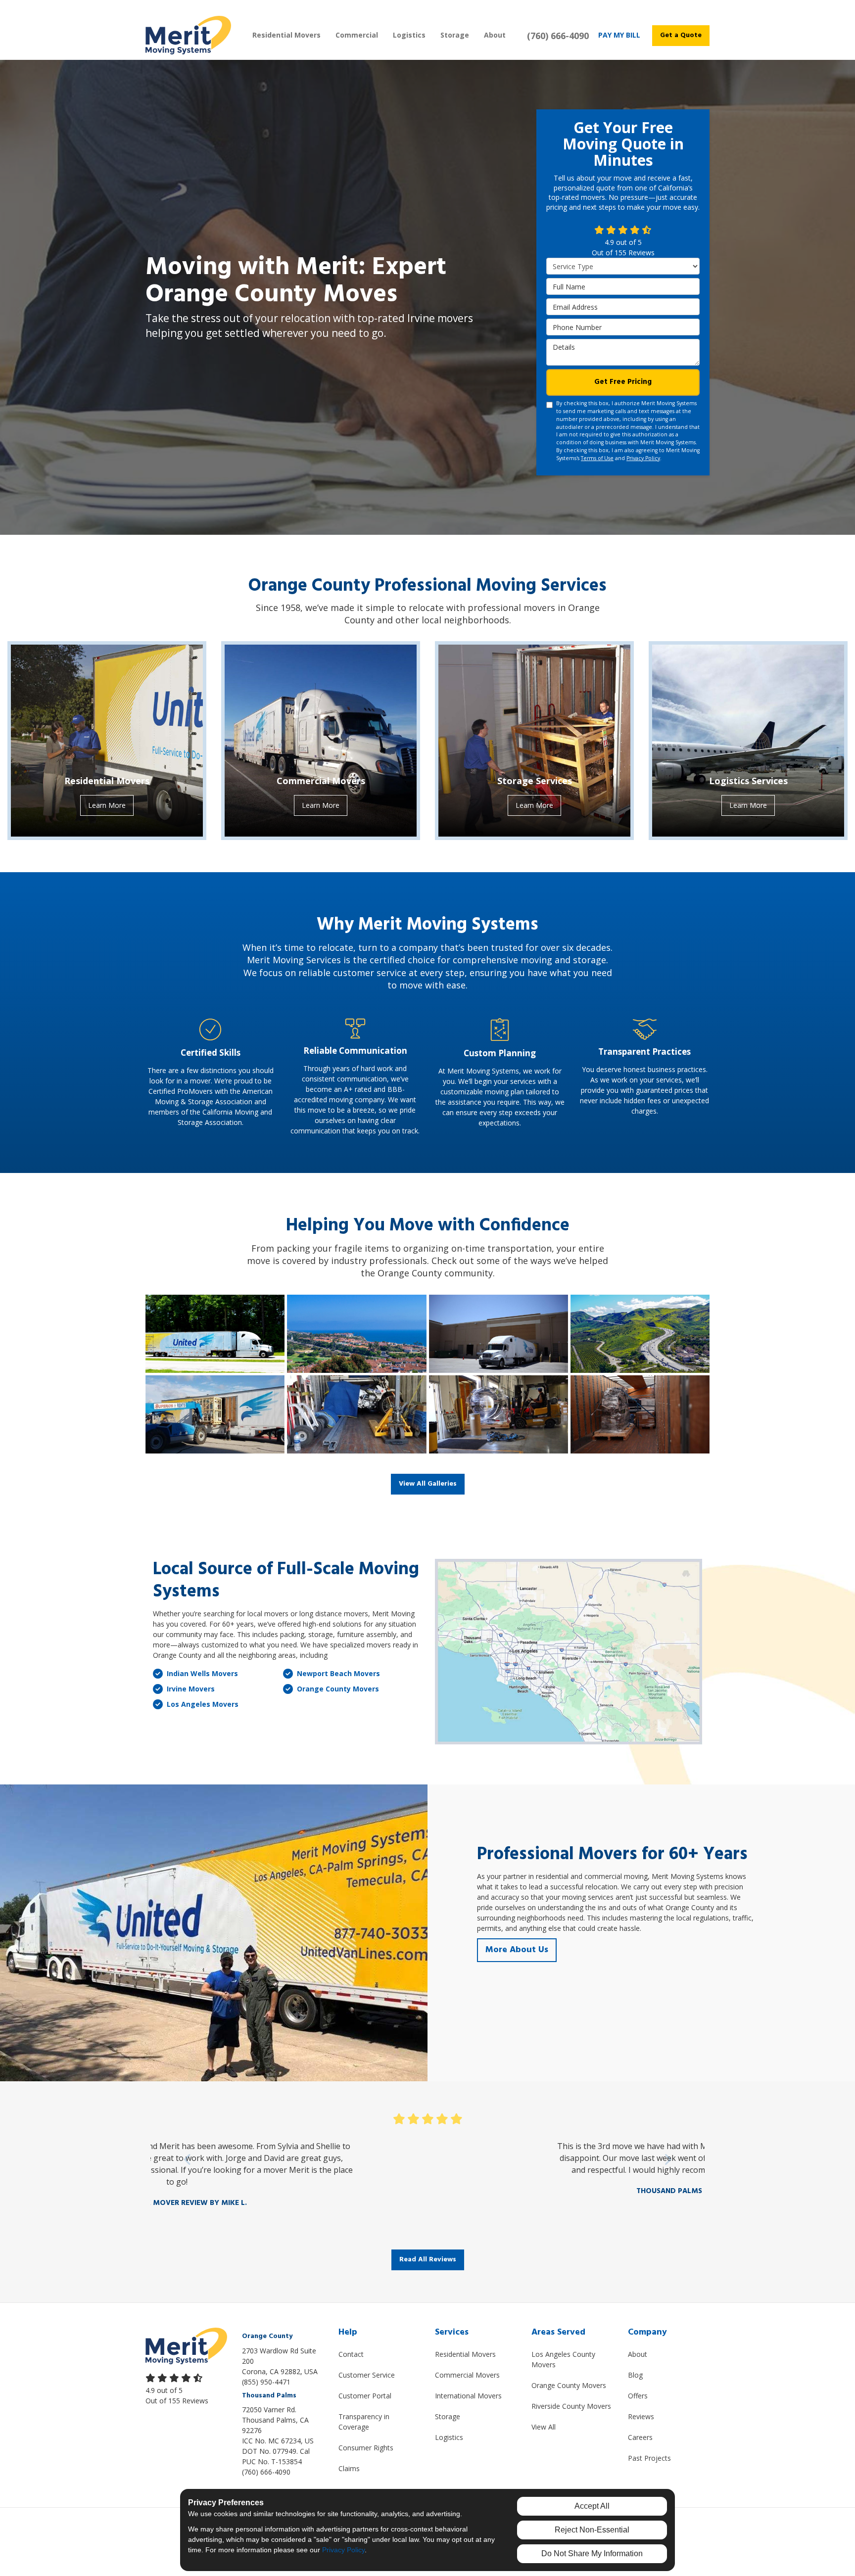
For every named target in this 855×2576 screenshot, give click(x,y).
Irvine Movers (191, 1689)
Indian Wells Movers (202, 1673)
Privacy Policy (643, 458)
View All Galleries (428, 1484)
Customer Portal (365, 2396)
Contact (351, 2354)
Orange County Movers (338, 1689)
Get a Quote (681, 35)
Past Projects (649, 2458)
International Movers (468, 2396)
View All (544, 2427)
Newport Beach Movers (338, 1673)
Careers (640, 2437)
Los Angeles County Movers (563, 2359)
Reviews (641, 2416)
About (638, 2354)
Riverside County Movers (571, 2406)
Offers (638, 2396)
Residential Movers (465, 2354)
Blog (635, 2375)
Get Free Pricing (623, 382)
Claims (349, 2468)
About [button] (495, 35)
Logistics (449, 2437)
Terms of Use (597, 458)
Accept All (592, 2506)
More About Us (517, 1950)
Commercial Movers (467, 2375)
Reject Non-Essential (592, 2530)
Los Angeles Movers (203, 1704)
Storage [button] (455, 35)
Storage (448, 2416)
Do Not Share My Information (592, 2553)
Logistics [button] (409, 35)
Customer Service (367, 2375)
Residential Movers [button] (286, 35)
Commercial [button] (357, 35)
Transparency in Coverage (364, 2422)
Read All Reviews (428, 2260)
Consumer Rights (366, 2448)
